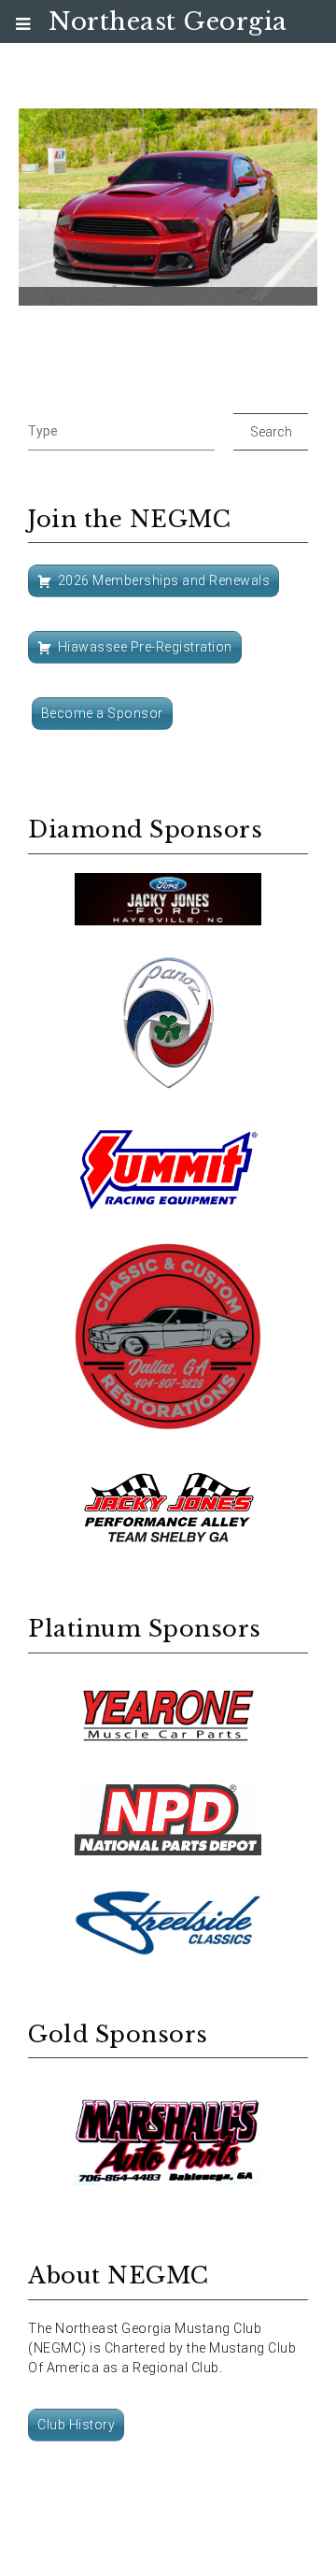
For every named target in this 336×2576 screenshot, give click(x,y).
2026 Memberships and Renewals (164, 580)
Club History (76, 2425)
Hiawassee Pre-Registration (145, 647)
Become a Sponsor (102, 713)
